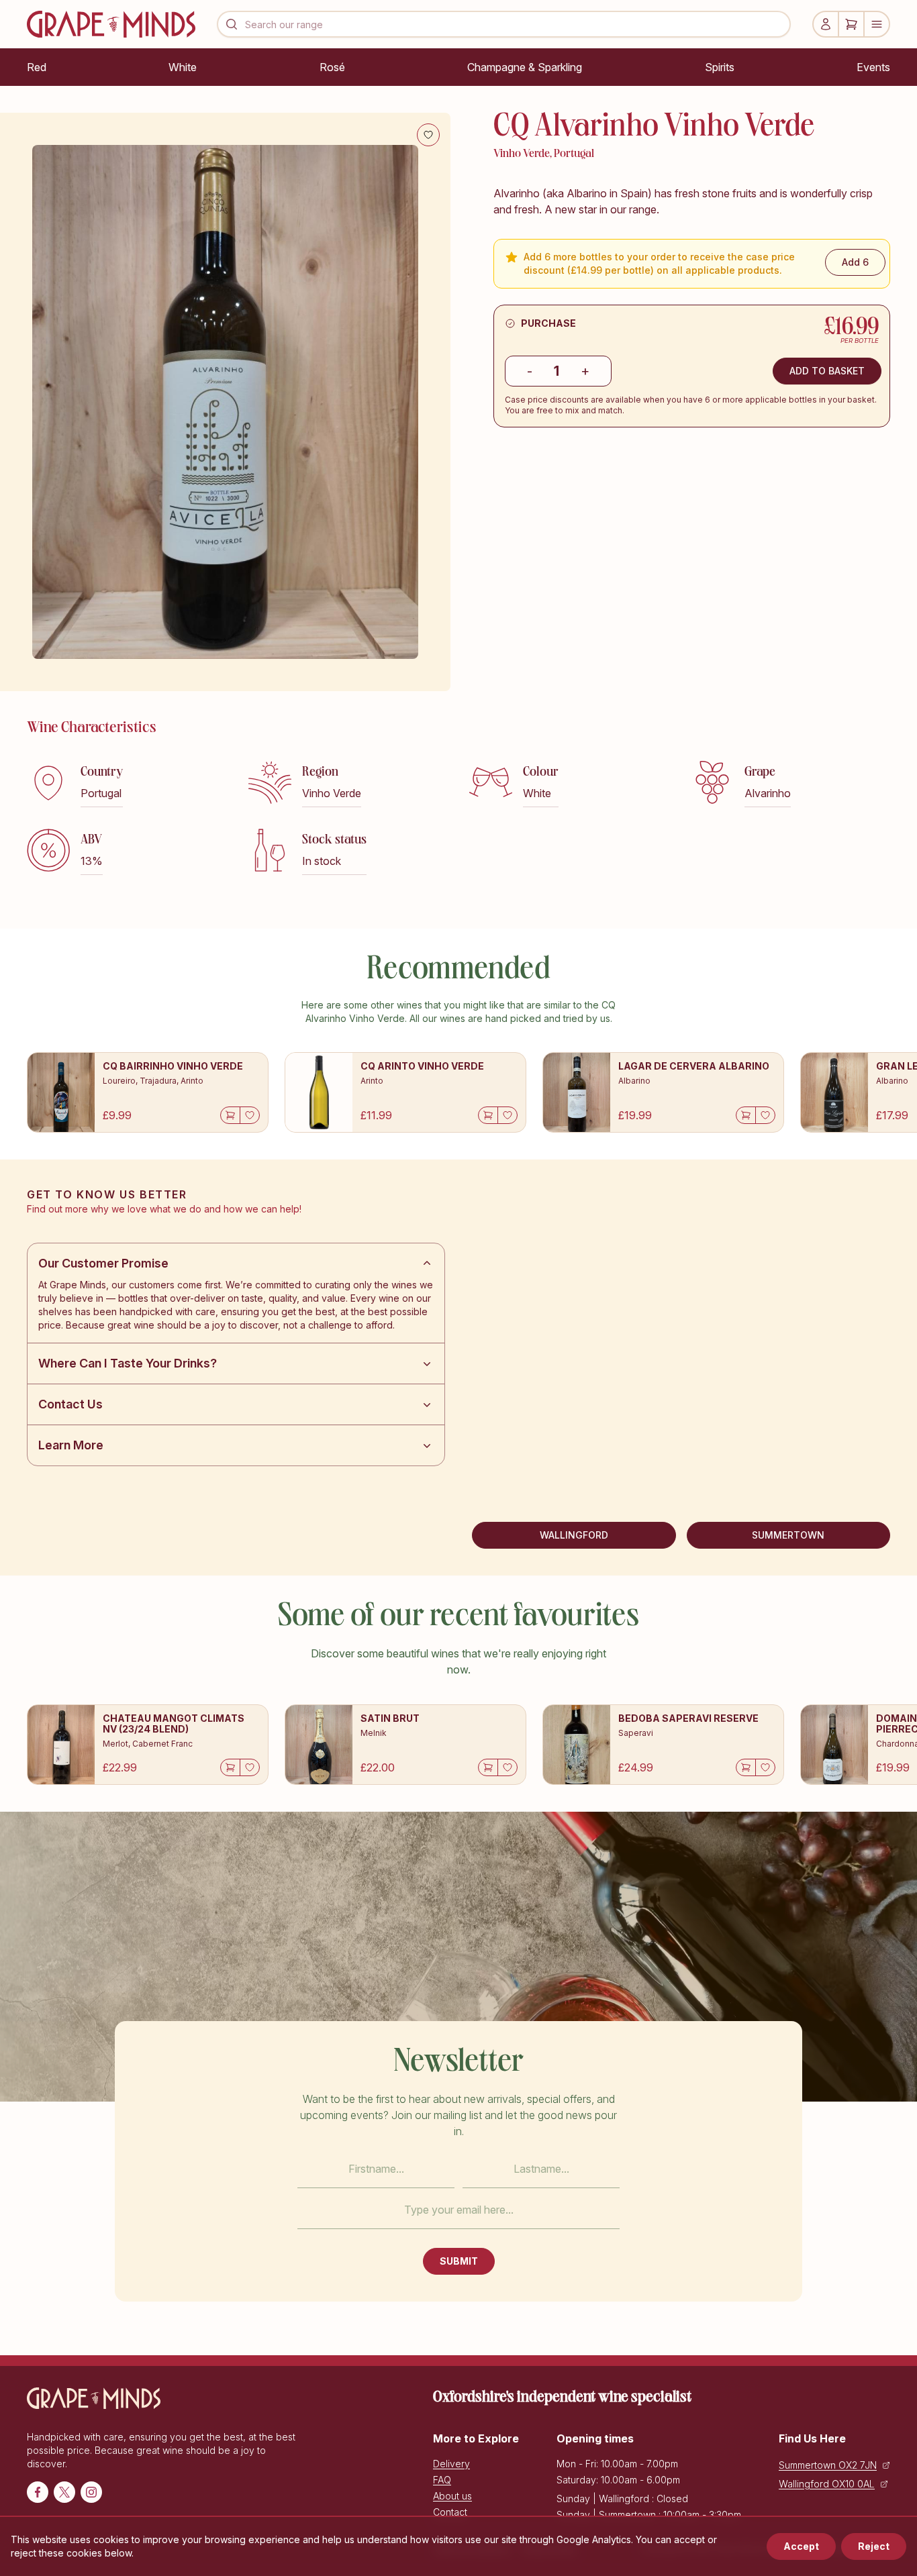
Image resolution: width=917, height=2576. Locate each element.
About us (452, 2496)
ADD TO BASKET (827, 371)
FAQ (442, 2480)
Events (873, 67)
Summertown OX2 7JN (828, 2465)
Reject (874, 2546)
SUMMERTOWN (788, 1535)
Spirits (720, 67)
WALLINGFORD (574, 1535)
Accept (801, 2546)
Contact (450, 2512)
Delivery (451, 2464)
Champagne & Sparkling (525, 67)
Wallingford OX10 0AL (827, 2484)
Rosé (332, 67)
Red (37, 67)
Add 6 (855, 262)
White (183, 67)
